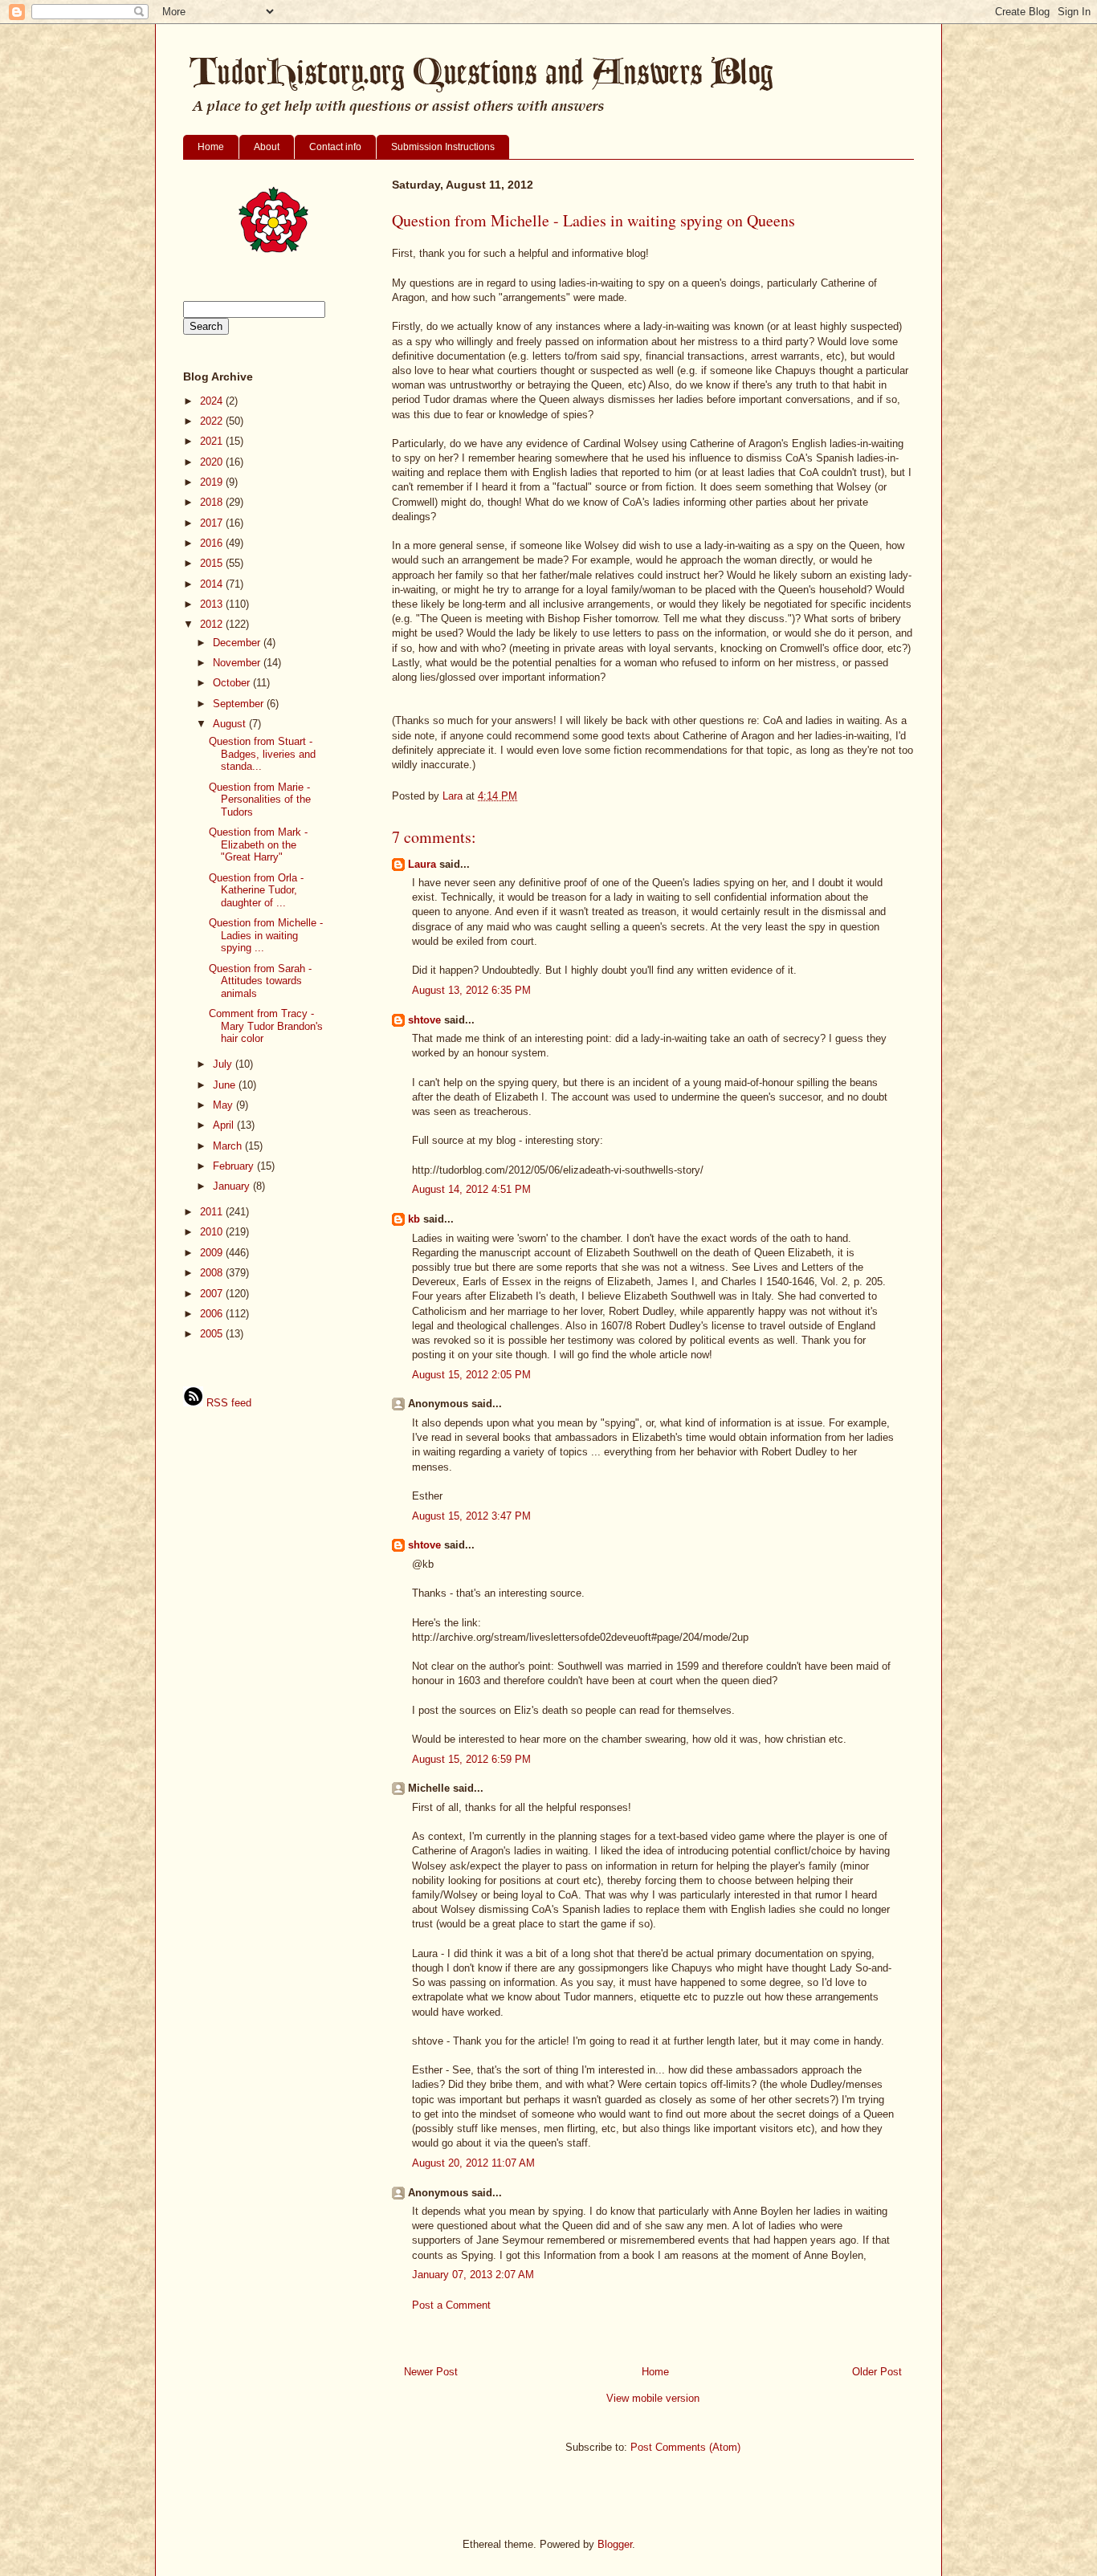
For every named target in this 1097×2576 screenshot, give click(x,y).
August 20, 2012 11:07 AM (473, 2163)
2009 (213, 1253)
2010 (213, 1232)
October (233, 683)
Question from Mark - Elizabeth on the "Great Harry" (258, 844)
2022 (213, 421)
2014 (213, 584)
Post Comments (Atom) (685, 2447)
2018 (213, 502)
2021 (213, 441)
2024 (213, 401)
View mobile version (653, 2398)
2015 (213, 563)
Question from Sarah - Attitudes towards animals (260, 981)
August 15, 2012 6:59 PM (471, 1759)
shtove (424, 1020)
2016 (213, 543)
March (229, 1146)
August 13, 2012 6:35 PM (471, 990)
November (238, 663)
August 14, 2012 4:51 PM (471, 1189)
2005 (213, 1334)
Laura (422, 864)
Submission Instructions (443, 147)
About (267, 147)
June (226, 1085)
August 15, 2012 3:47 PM (471, 1516)
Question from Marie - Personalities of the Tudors (260, 800)
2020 (213, 462)
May (224, 1105)
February (235, 1166)
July (224, 1064)
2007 (213, 1294)
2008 (213, 1273)
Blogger (615, 2544)
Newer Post (431, 2372)
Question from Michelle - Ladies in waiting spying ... (266, 935)
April (225, 1125)
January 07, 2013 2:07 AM (473, 2275)
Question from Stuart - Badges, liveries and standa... (262, 754)
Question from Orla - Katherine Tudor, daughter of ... (256, 890)
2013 (213, 604)
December (238, 643)
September (240, 704)
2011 (213, 1212)
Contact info (335, 147)
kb (414, 1219)
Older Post (877, 2372)
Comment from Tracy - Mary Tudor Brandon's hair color (266, 1026)
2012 (213, 624)
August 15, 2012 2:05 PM (471, 1375)
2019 (213, 482)
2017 (213, 523)
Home (211, 147)
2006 (213, 1314)
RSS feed (227, 1403)
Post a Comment (451, 2305)
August (231, 724)
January (233, 1186)
